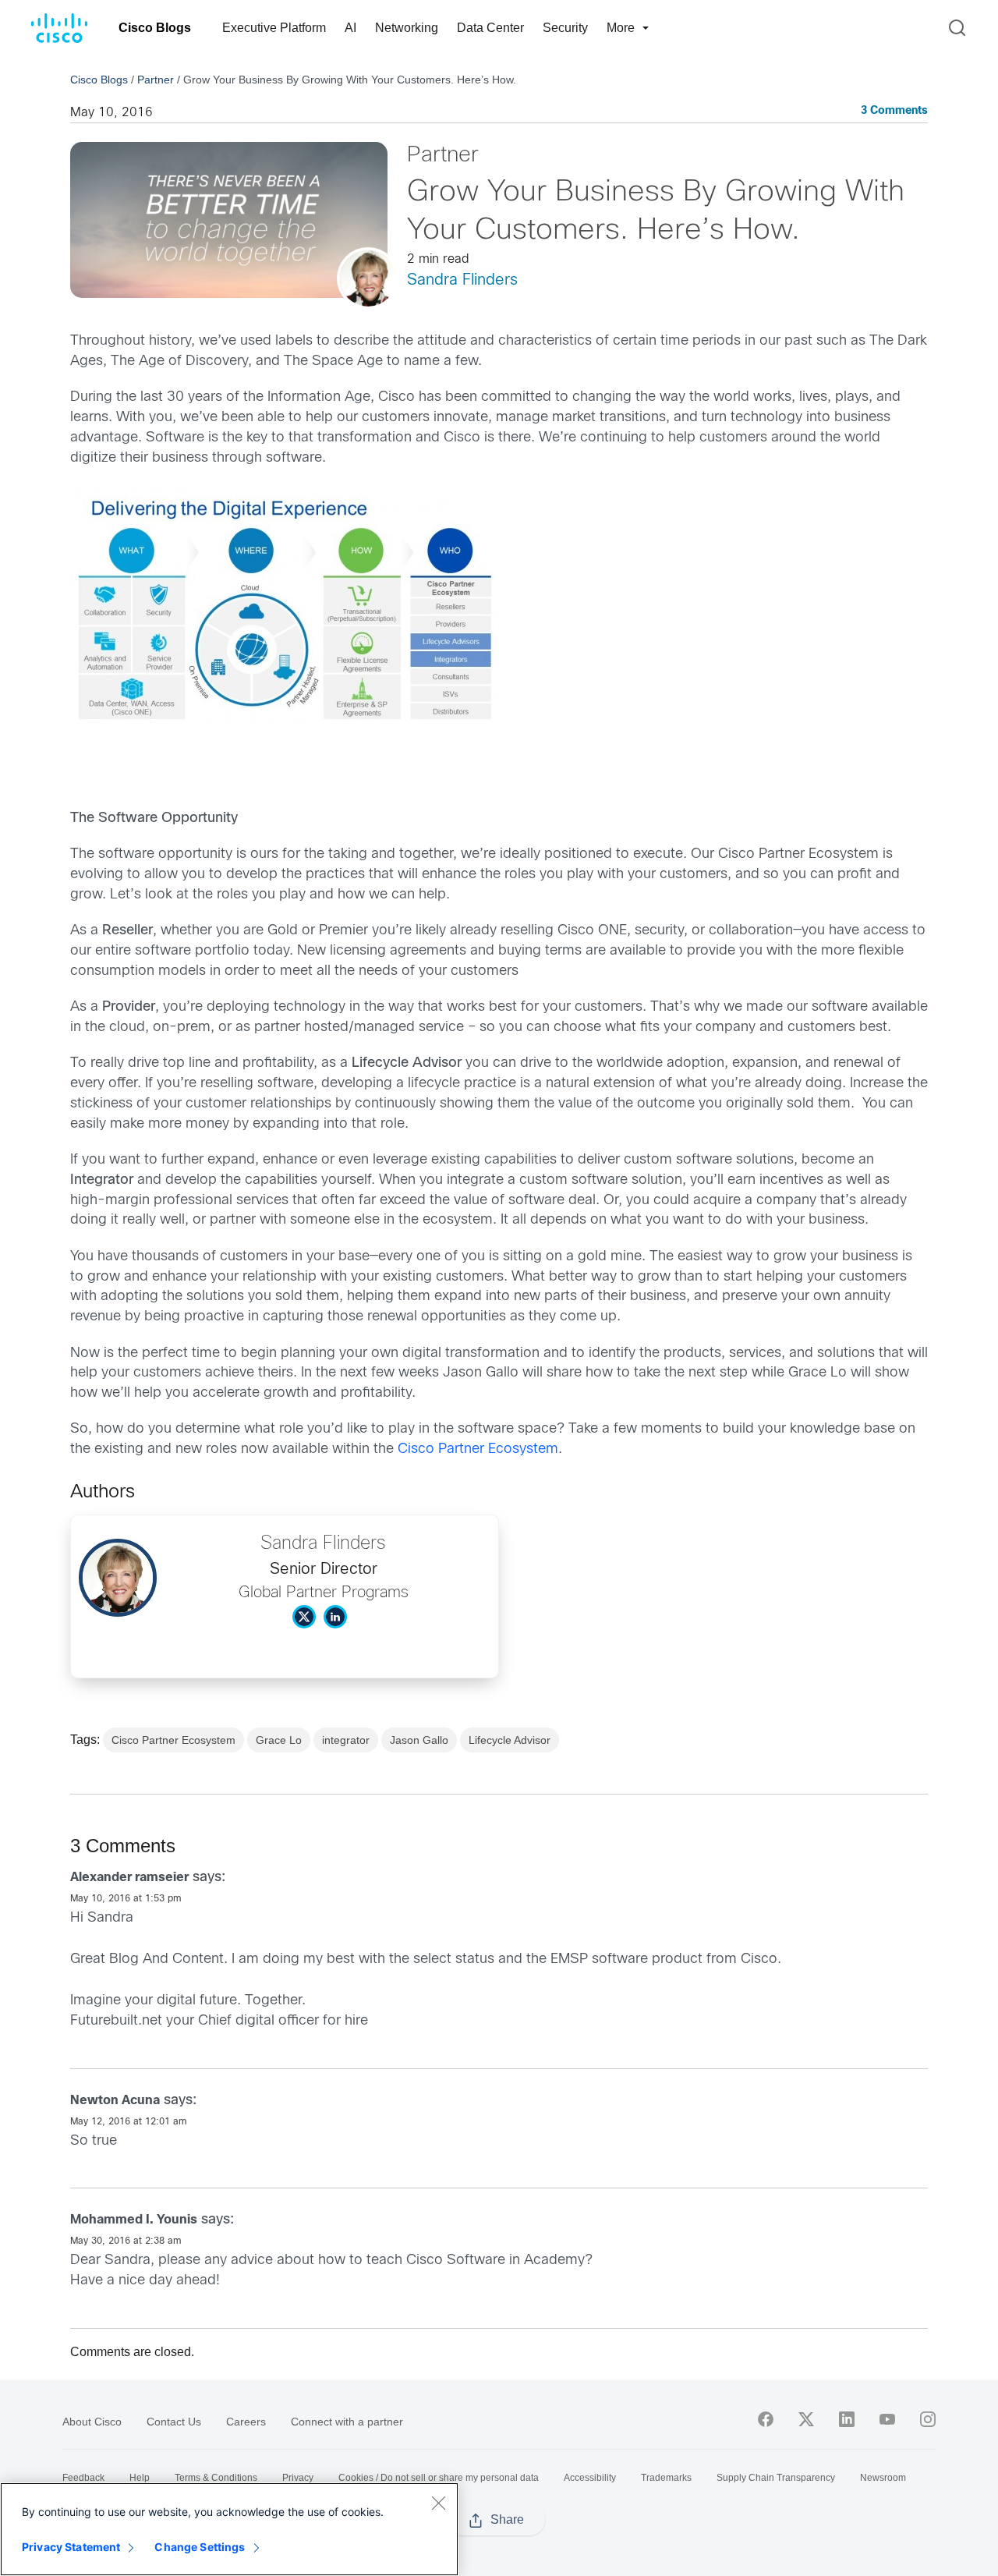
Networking (407, 28)
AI (350, 28)
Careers (246, 2422)
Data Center (490, 28)
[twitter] (806, 2419)
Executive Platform (274, 28)
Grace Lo (279, 1740)
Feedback (83, 2478)
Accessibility (590, 2478)
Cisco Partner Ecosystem (478, 1449)
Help (140, 2478)
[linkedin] (847, 2419)
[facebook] (766, 2419)
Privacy (298, 2478)
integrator (346, 1740)
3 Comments (894, 111)
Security (565, 28)
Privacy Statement (71, 2547)
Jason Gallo (419, 1740)
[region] (229, 2529)
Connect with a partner (347, 2422)
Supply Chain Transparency (776, 2478)
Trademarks (666, 2478)
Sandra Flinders (462, 280)
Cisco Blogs (155, 28)
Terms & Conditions (216, 2478)
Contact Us (174, 2422)
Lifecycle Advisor (510, 1740)
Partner (156, 80)
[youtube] (887, 2419)
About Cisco (92, 2422)
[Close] (438, 2503)
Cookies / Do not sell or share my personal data (439, 2478)
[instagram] (928, 2419)
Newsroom (883, 2478)
